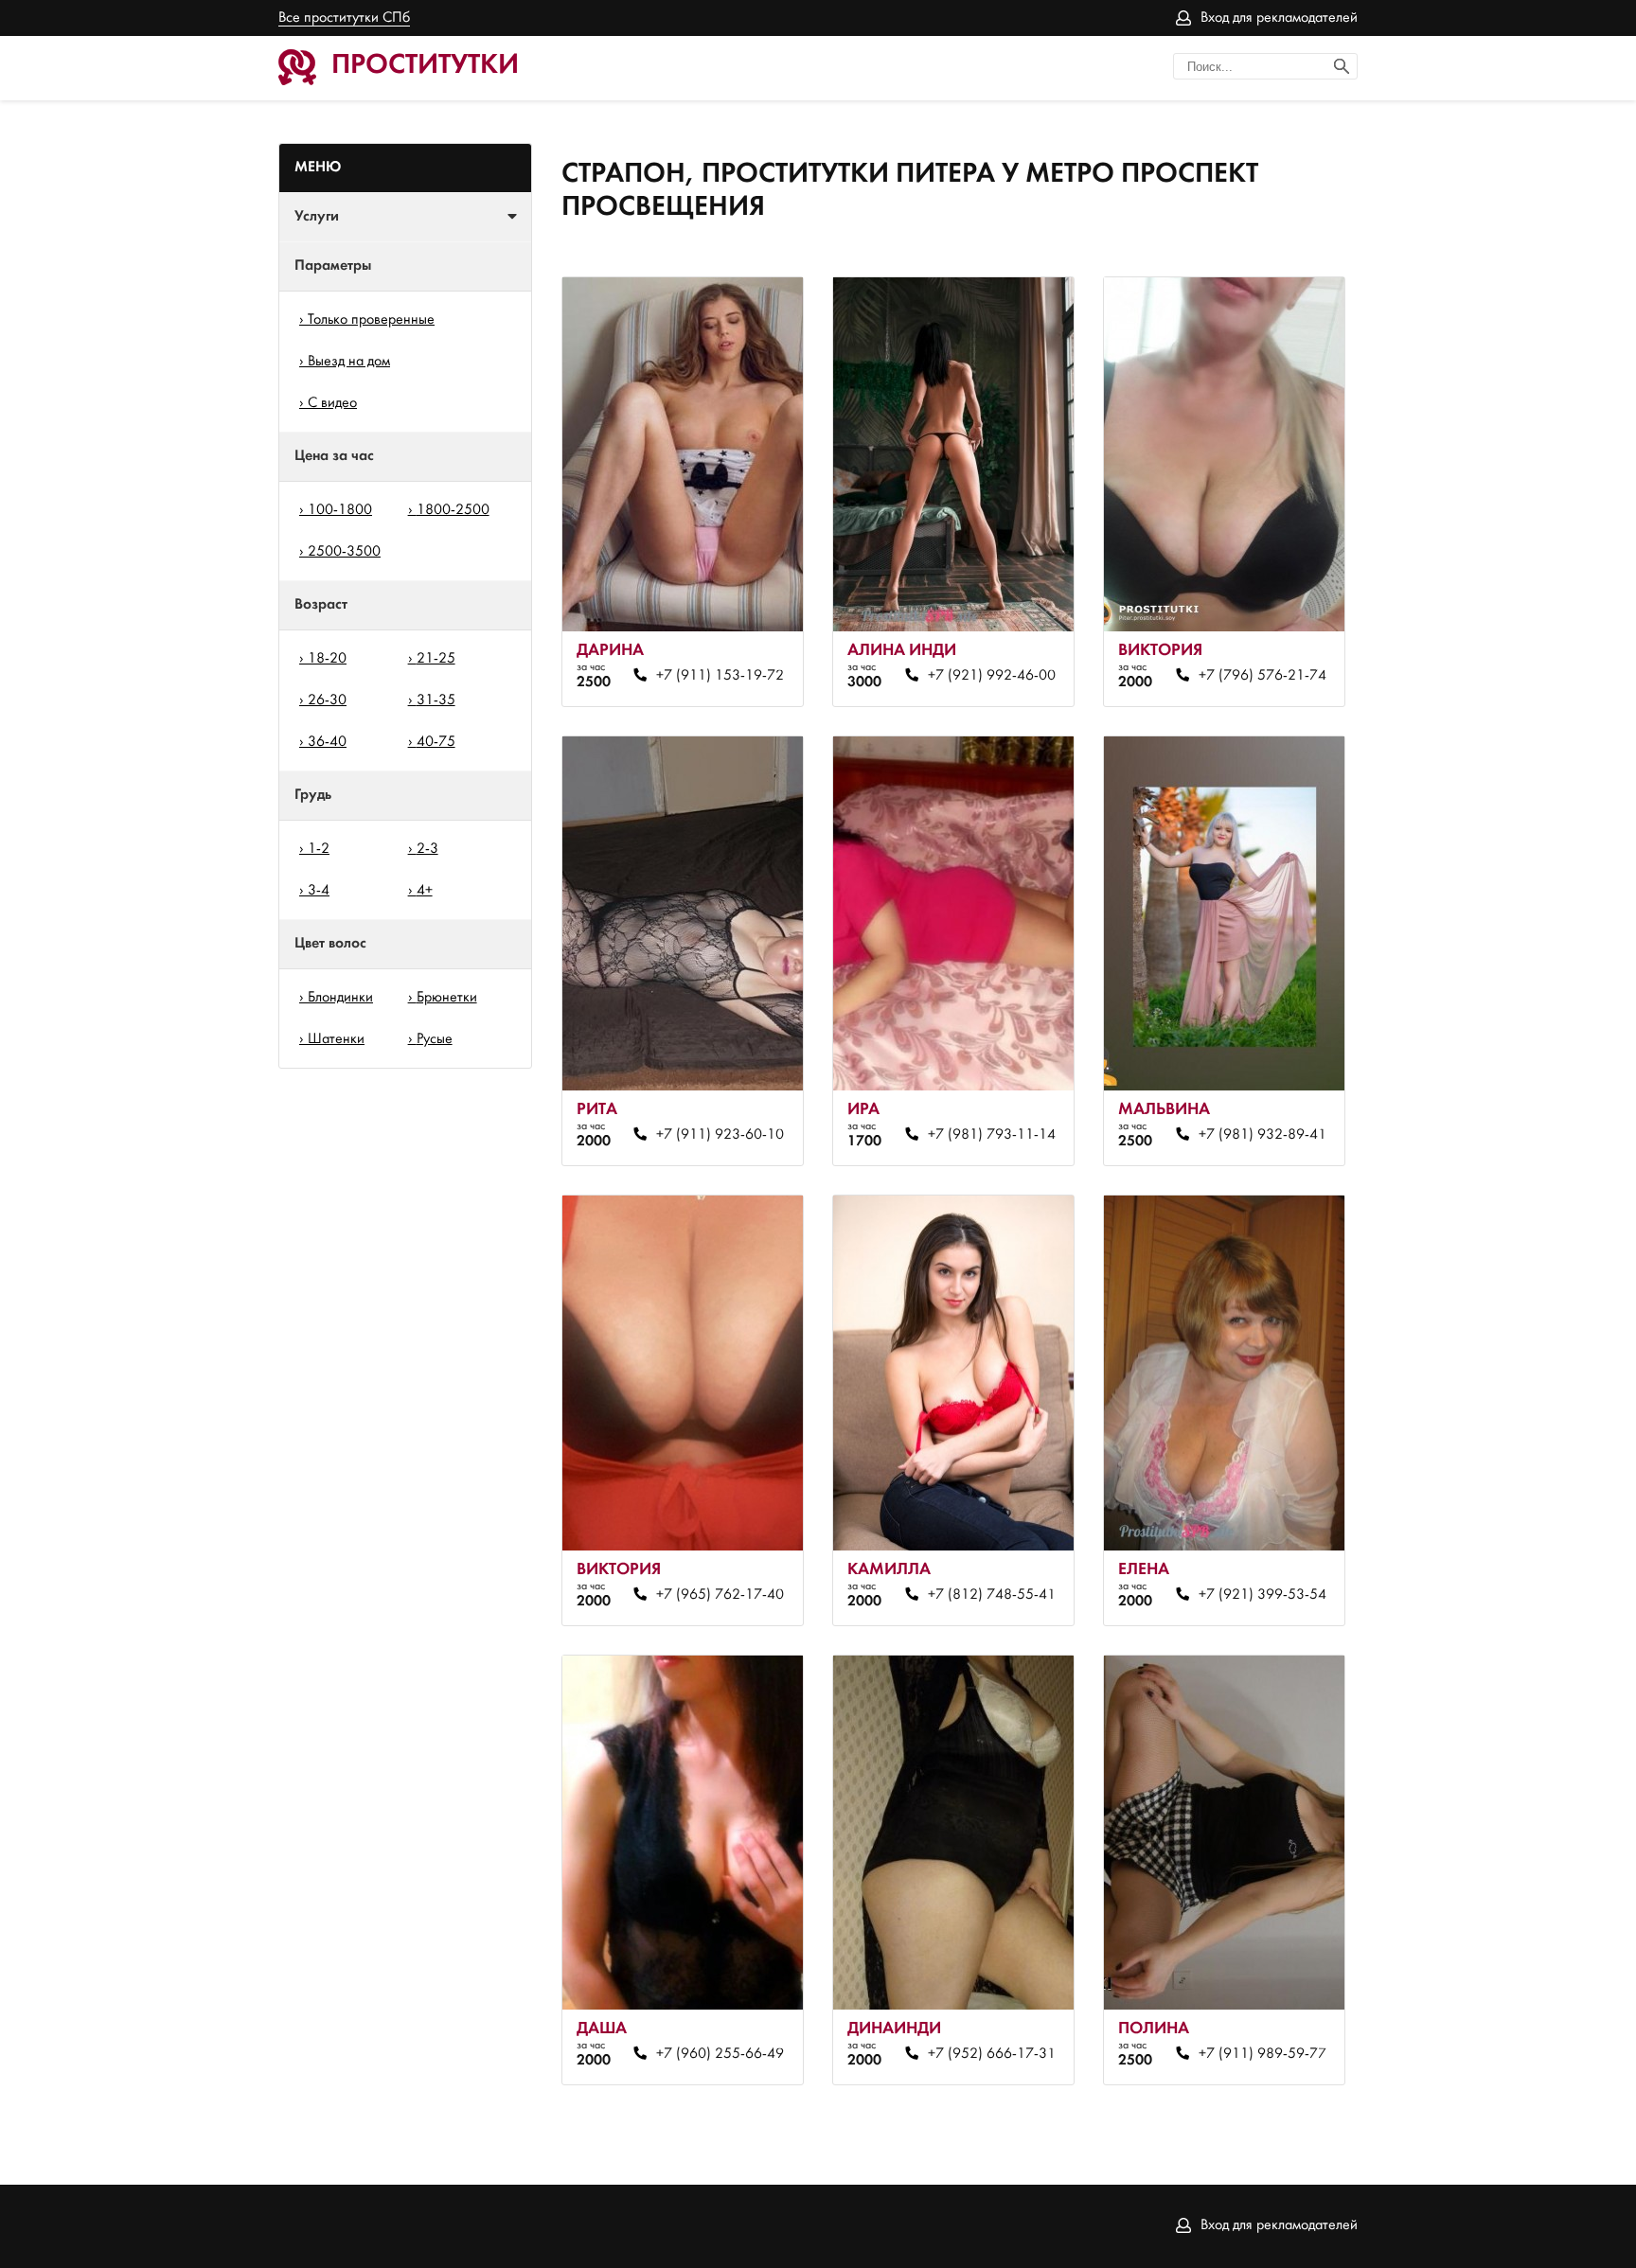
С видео (332, 403)
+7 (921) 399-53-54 (1262, 1595)
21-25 (436, 659)
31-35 (436, 700)
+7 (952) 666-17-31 (991, 2054)
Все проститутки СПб (344, 18)
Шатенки (336, 1039)
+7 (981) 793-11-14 (991, 1135)
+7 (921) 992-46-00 (991, 676)
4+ (425, 891)
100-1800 (340, 510)
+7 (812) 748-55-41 (991, 1595)
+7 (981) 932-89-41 (1262, 1135)
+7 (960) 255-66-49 (720, 2054)
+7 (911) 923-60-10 (720, 1135)
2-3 (427, 849)
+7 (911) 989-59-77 (1262, 2054)
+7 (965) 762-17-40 (720, 1595)
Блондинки (340, 998)
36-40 (327, 742)
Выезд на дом (349, 362)
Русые (435, 1039)
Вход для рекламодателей (1279, 18)
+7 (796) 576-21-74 (1262, 676)
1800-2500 (453, 510)
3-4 (319, 891)
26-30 (327, 700)
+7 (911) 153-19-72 (720, 676)
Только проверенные (371, 320)
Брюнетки (447, 998)
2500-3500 (344, 552)
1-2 (319, 849)
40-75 (436, 742)
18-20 (327, 659)
